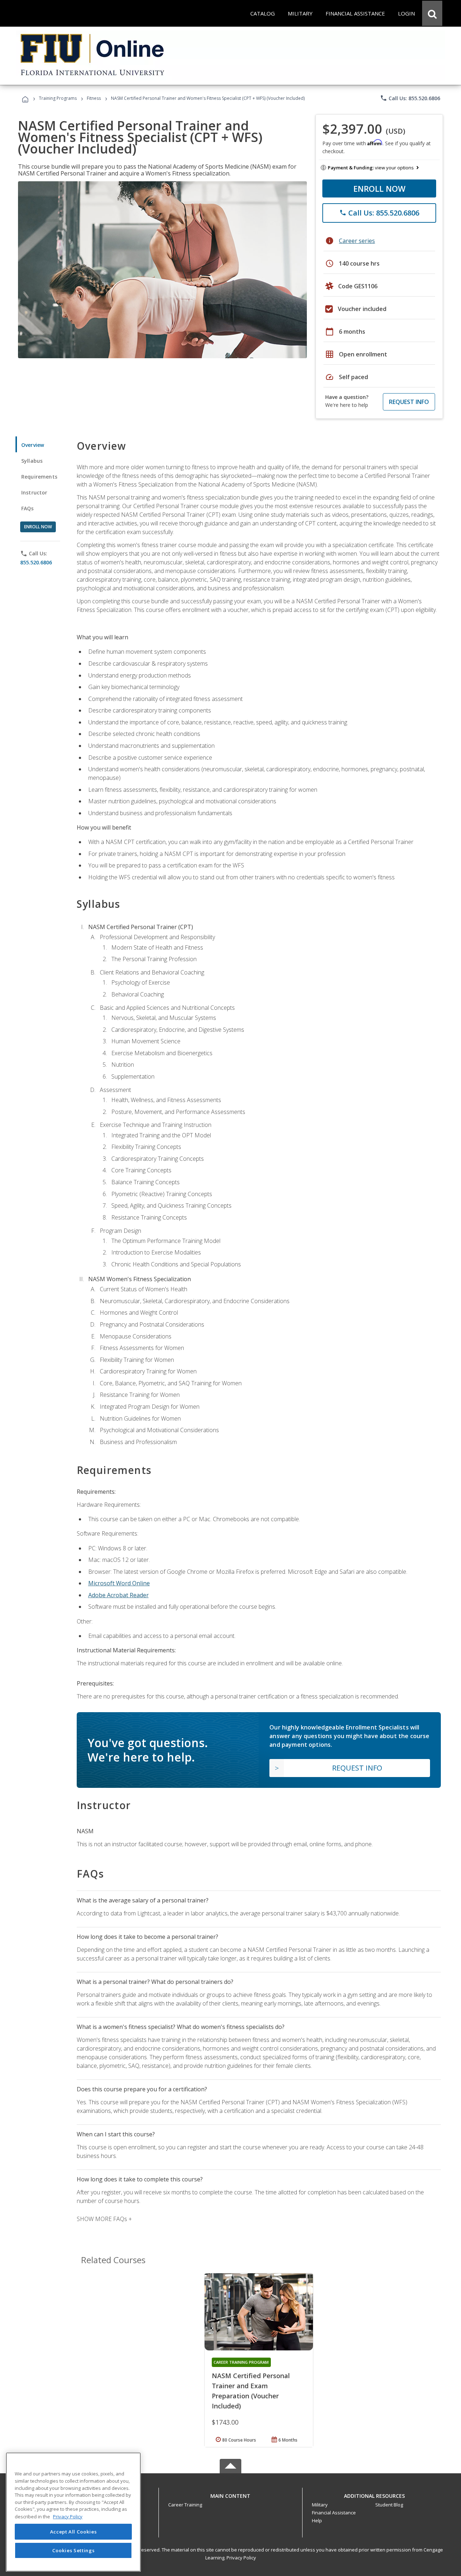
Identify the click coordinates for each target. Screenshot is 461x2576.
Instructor (34, 492)
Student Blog (389, 2505)
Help (317, 2521)
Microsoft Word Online (119, 1583)
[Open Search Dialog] (432, 13)
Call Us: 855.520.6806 (410, 98)
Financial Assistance (334, 2513)
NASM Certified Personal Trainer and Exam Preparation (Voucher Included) (251, 2391)
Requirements (39, 477)
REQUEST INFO (409, 402)
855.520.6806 (36, 562)
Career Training (185, 2505)
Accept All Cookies (73, 2532)
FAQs (28, 508)
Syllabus (32, 461)
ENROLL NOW (379, 188)
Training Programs (58, 98)
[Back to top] (230, 2494)
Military (320, 2505)
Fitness (94, 98)
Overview (33, 445)
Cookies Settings (73, 2550)
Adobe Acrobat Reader (118, 1595)
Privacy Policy (241, 2558)
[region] (73, 2512)
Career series (357, 241)
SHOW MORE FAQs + (104, 2219)
